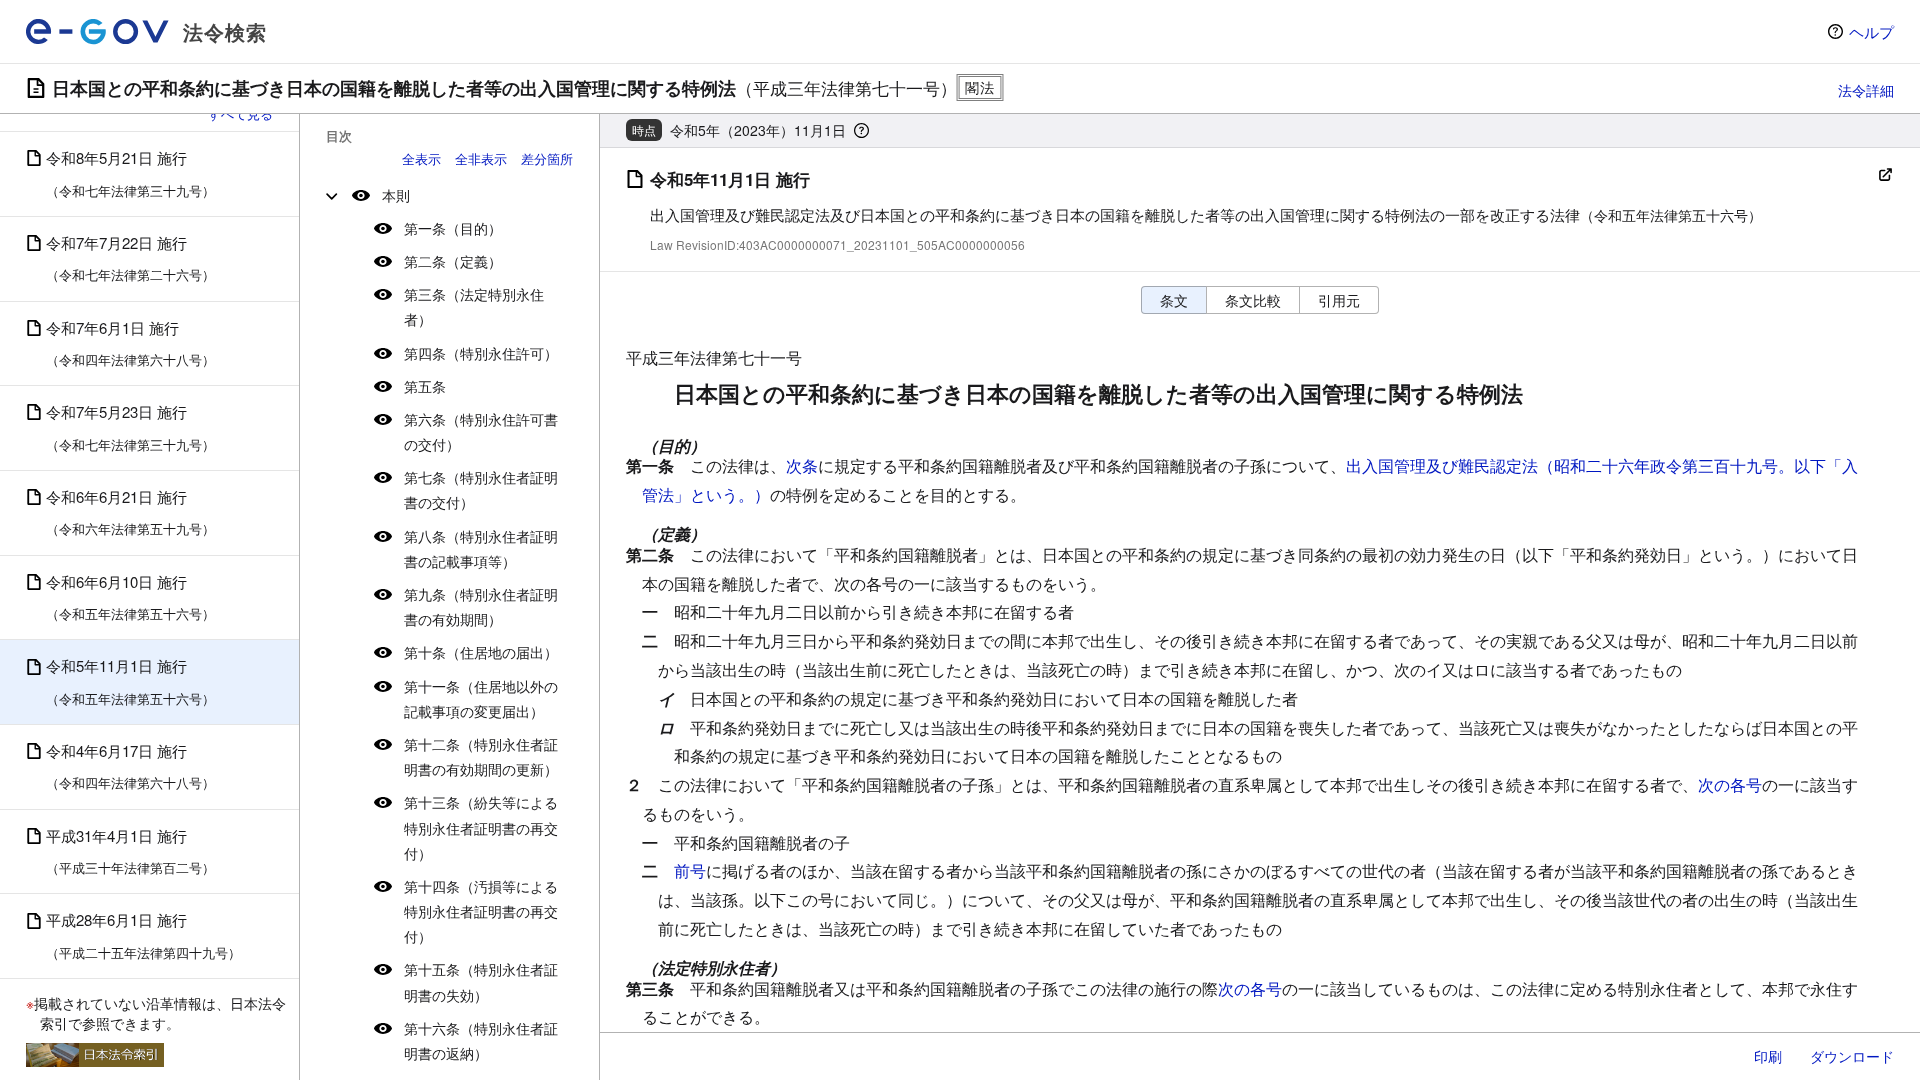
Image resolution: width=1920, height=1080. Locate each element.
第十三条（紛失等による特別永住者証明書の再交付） (481, 827)
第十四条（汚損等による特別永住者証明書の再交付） (481, 911)
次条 (802, 465)
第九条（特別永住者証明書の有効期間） (481, 606)
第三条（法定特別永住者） (474, 306)
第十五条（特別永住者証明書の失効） (481, 981)
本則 (396, 195)
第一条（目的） (453, 228)
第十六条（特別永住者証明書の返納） (481, 1040)
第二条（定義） (453, 261)
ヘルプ (1871, 31)
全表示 (421, 158)
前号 (690, 870)
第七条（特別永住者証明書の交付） (481, 489)
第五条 (425, 386)
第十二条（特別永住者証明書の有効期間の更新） (481, 756)
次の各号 (1730, 784)
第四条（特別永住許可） (481, 353)
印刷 (1768, 1056)
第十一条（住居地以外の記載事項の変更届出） (481, 698)
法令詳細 (1866, 90)
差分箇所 (547, 158)
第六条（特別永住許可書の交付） (481, 431)
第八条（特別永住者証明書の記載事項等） (481, 548)
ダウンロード (1852, 1056)
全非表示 (481, 158)
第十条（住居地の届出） (481, 652)
